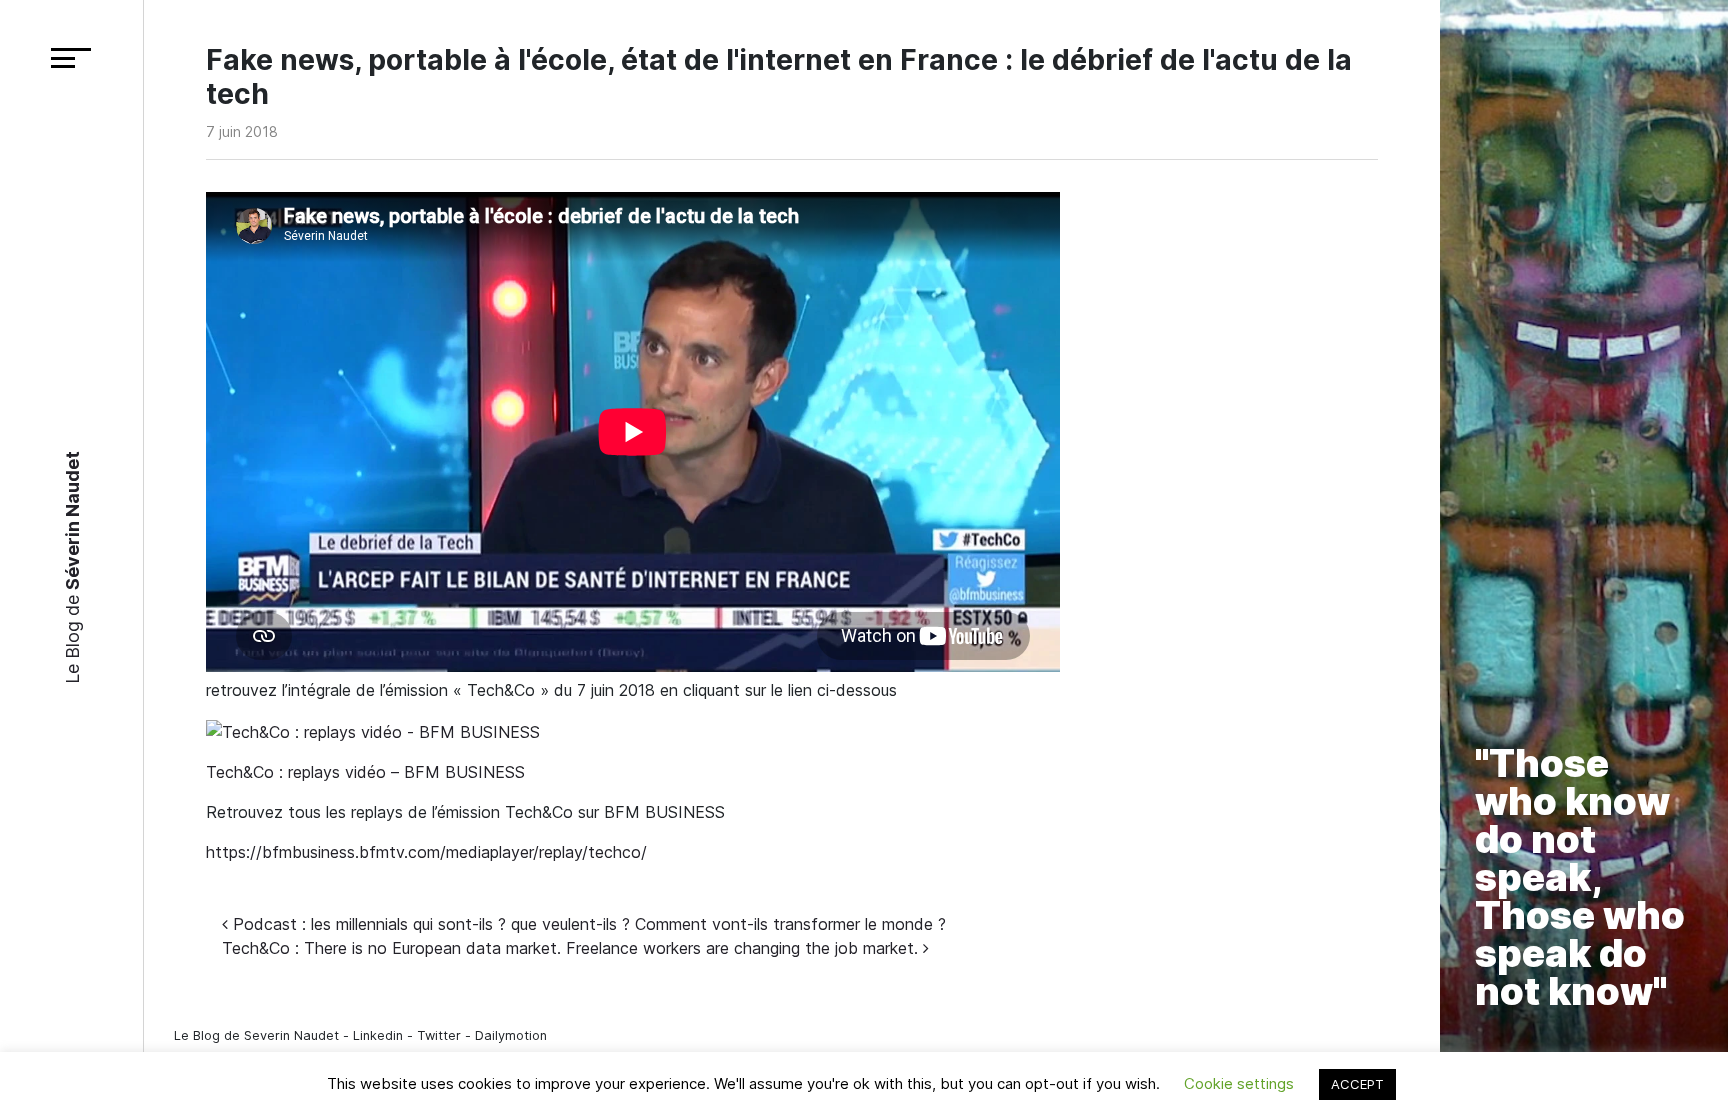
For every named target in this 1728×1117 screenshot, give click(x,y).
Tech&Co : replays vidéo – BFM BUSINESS (365, 772)
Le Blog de (71, 567)
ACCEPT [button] (1357, 1084)
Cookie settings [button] (1239, 1083)
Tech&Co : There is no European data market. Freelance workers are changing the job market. (572, 948)
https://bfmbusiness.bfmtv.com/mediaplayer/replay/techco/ (426, 852)
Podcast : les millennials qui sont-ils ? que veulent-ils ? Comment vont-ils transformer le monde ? (587, 924)
